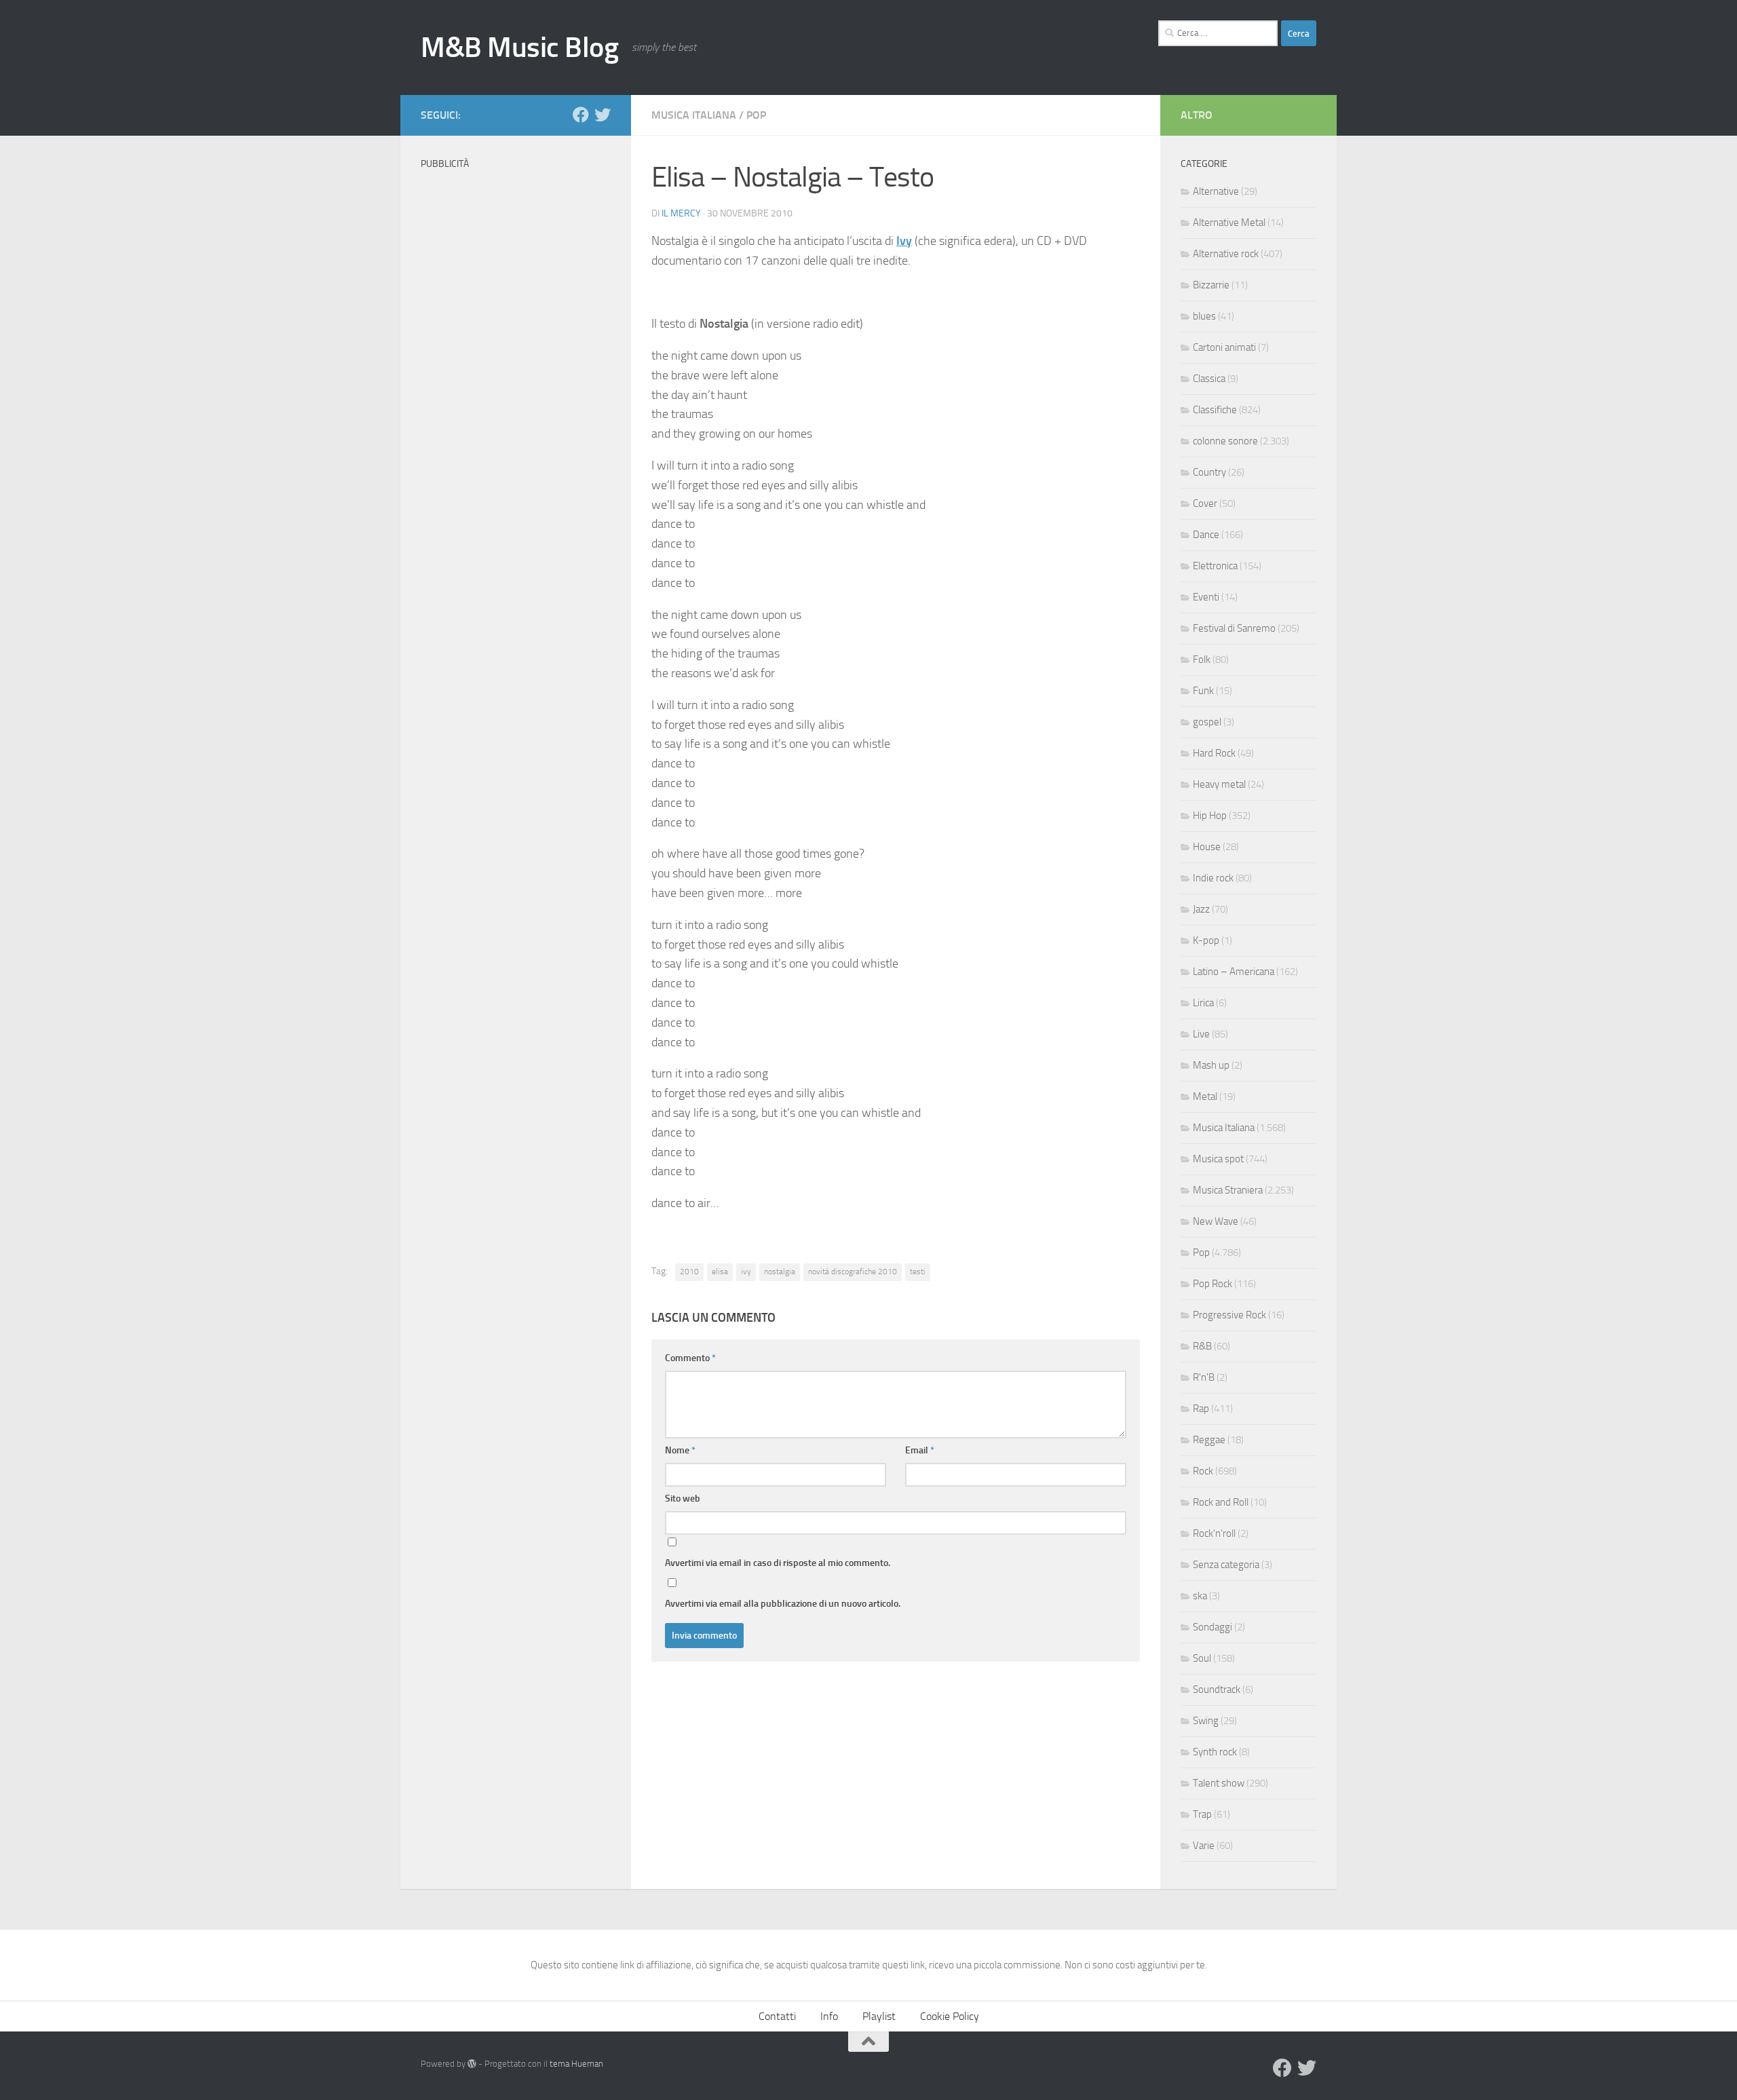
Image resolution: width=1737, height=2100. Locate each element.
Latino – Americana (1234, 972)
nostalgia (780, 1272)
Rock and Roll (1221, 1502)
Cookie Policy (950, 2016)
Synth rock (1215, 1752)
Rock (1203, 1471)
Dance (1206, 535)
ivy (746, 1272)
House (1207, 847)
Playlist (879, 2016)
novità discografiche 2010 (853, 1272)
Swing (1206, 1721)
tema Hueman (576, 2064)
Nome (680, 1450)
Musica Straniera (1228, 1190)
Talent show (1219, 1783)
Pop (756, 115)
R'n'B (1204, 1377)
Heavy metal (1219, 784)
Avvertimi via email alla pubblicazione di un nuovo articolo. (783, 1604)
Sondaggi (1213, 1627)
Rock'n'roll (1214, 1533)
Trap (1202, 1814)
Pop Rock (1213, 1284)
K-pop (1206, 940)
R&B (1202, 1346)
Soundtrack (1217, 1689)
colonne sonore (1225, 441)
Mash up (1211, 1065)
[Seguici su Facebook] (581, 115)
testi (918, 1272)
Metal (1205, 1096)
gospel (1207, 722)
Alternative (1216, 191)
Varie (1204, 1846)
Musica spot (1218, 1159)
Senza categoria (1226, 1565)
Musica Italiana (694, 115)
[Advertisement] (516, 380)
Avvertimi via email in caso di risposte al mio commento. (778, 1563)
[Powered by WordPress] (472, 2064)
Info (829, 2016)
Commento (690, 1358)
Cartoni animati (1224, 347)
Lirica (1203, 1003)
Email (920, 1450)
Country (1209, 472)
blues (1204, 316)
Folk (1202, 660)
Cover (1205, 503)
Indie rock (1213, 878)
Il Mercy (681, 213)
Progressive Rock (1229, 1315)
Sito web (683, 1498)
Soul (1202, 1658)
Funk (1203, 691)
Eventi (1206, 597)
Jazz (1201, 909)
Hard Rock (1214, 753)
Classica (1209, 379)
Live (1201, 1034)
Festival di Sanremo (1234, 628)
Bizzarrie (1211, 285)
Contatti (777, 2016)
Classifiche (1215, 410)
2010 (689, 1272)
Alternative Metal (1229, 223)
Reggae (1209, 1440)
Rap (1201, 1409)
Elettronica (1215, 566)
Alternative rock (1226, 254)
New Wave (1216, 1221)
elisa (720, 1272)
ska (1200, 1596)
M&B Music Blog (519, 47)
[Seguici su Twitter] (603, 115)
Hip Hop (1210, 816)
